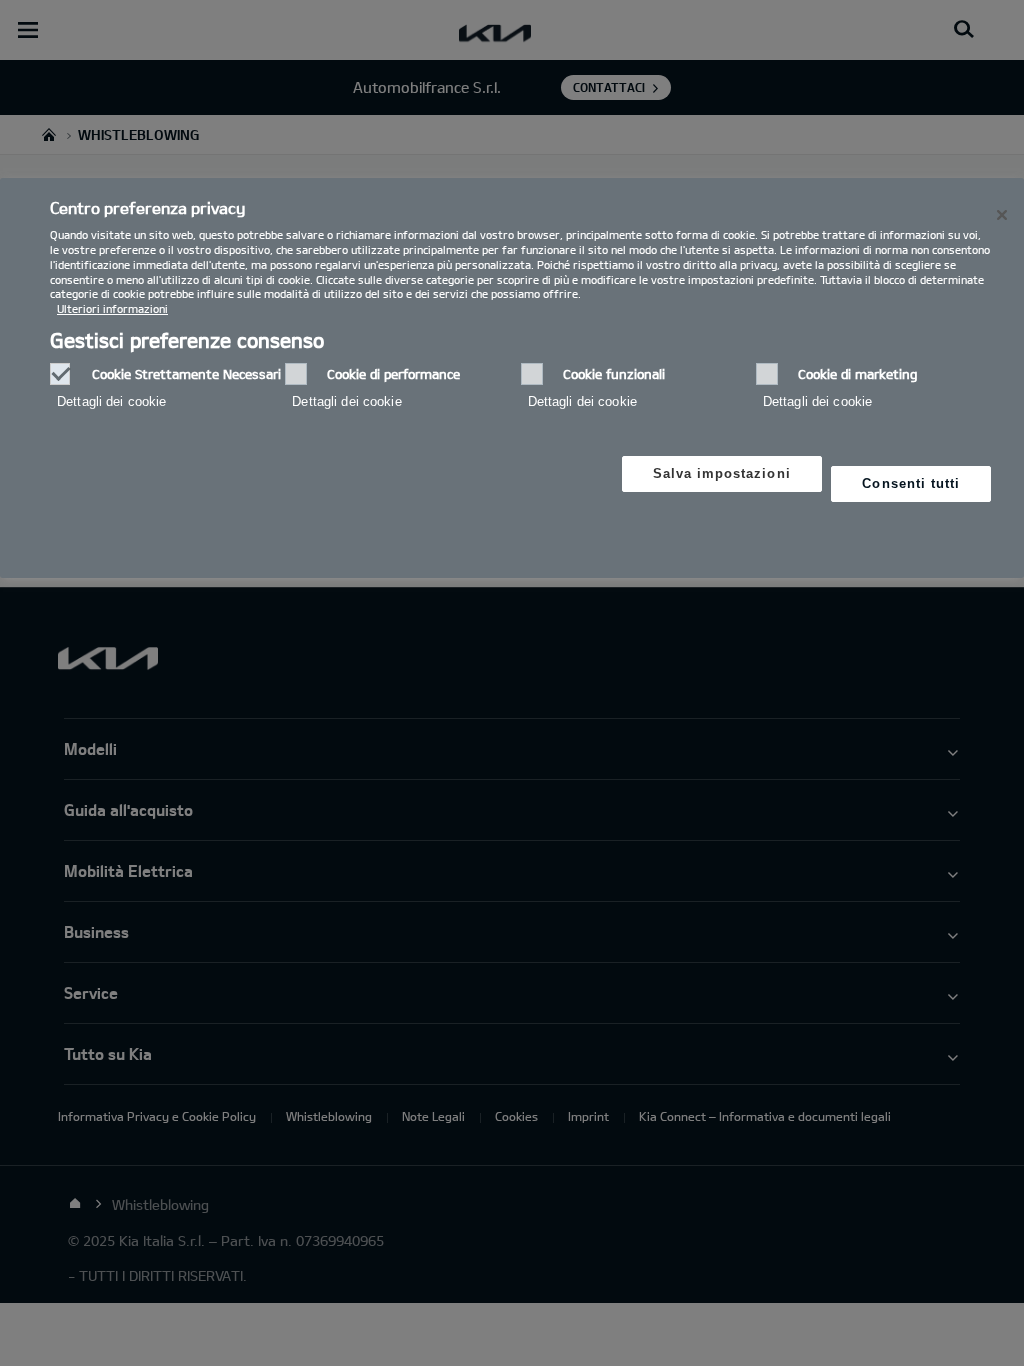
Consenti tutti (911, 483)
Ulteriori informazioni (112, 308)
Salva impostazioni (722, 473)
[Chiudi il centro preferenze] (1002, 215)
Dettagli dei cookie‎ (111, 401)
